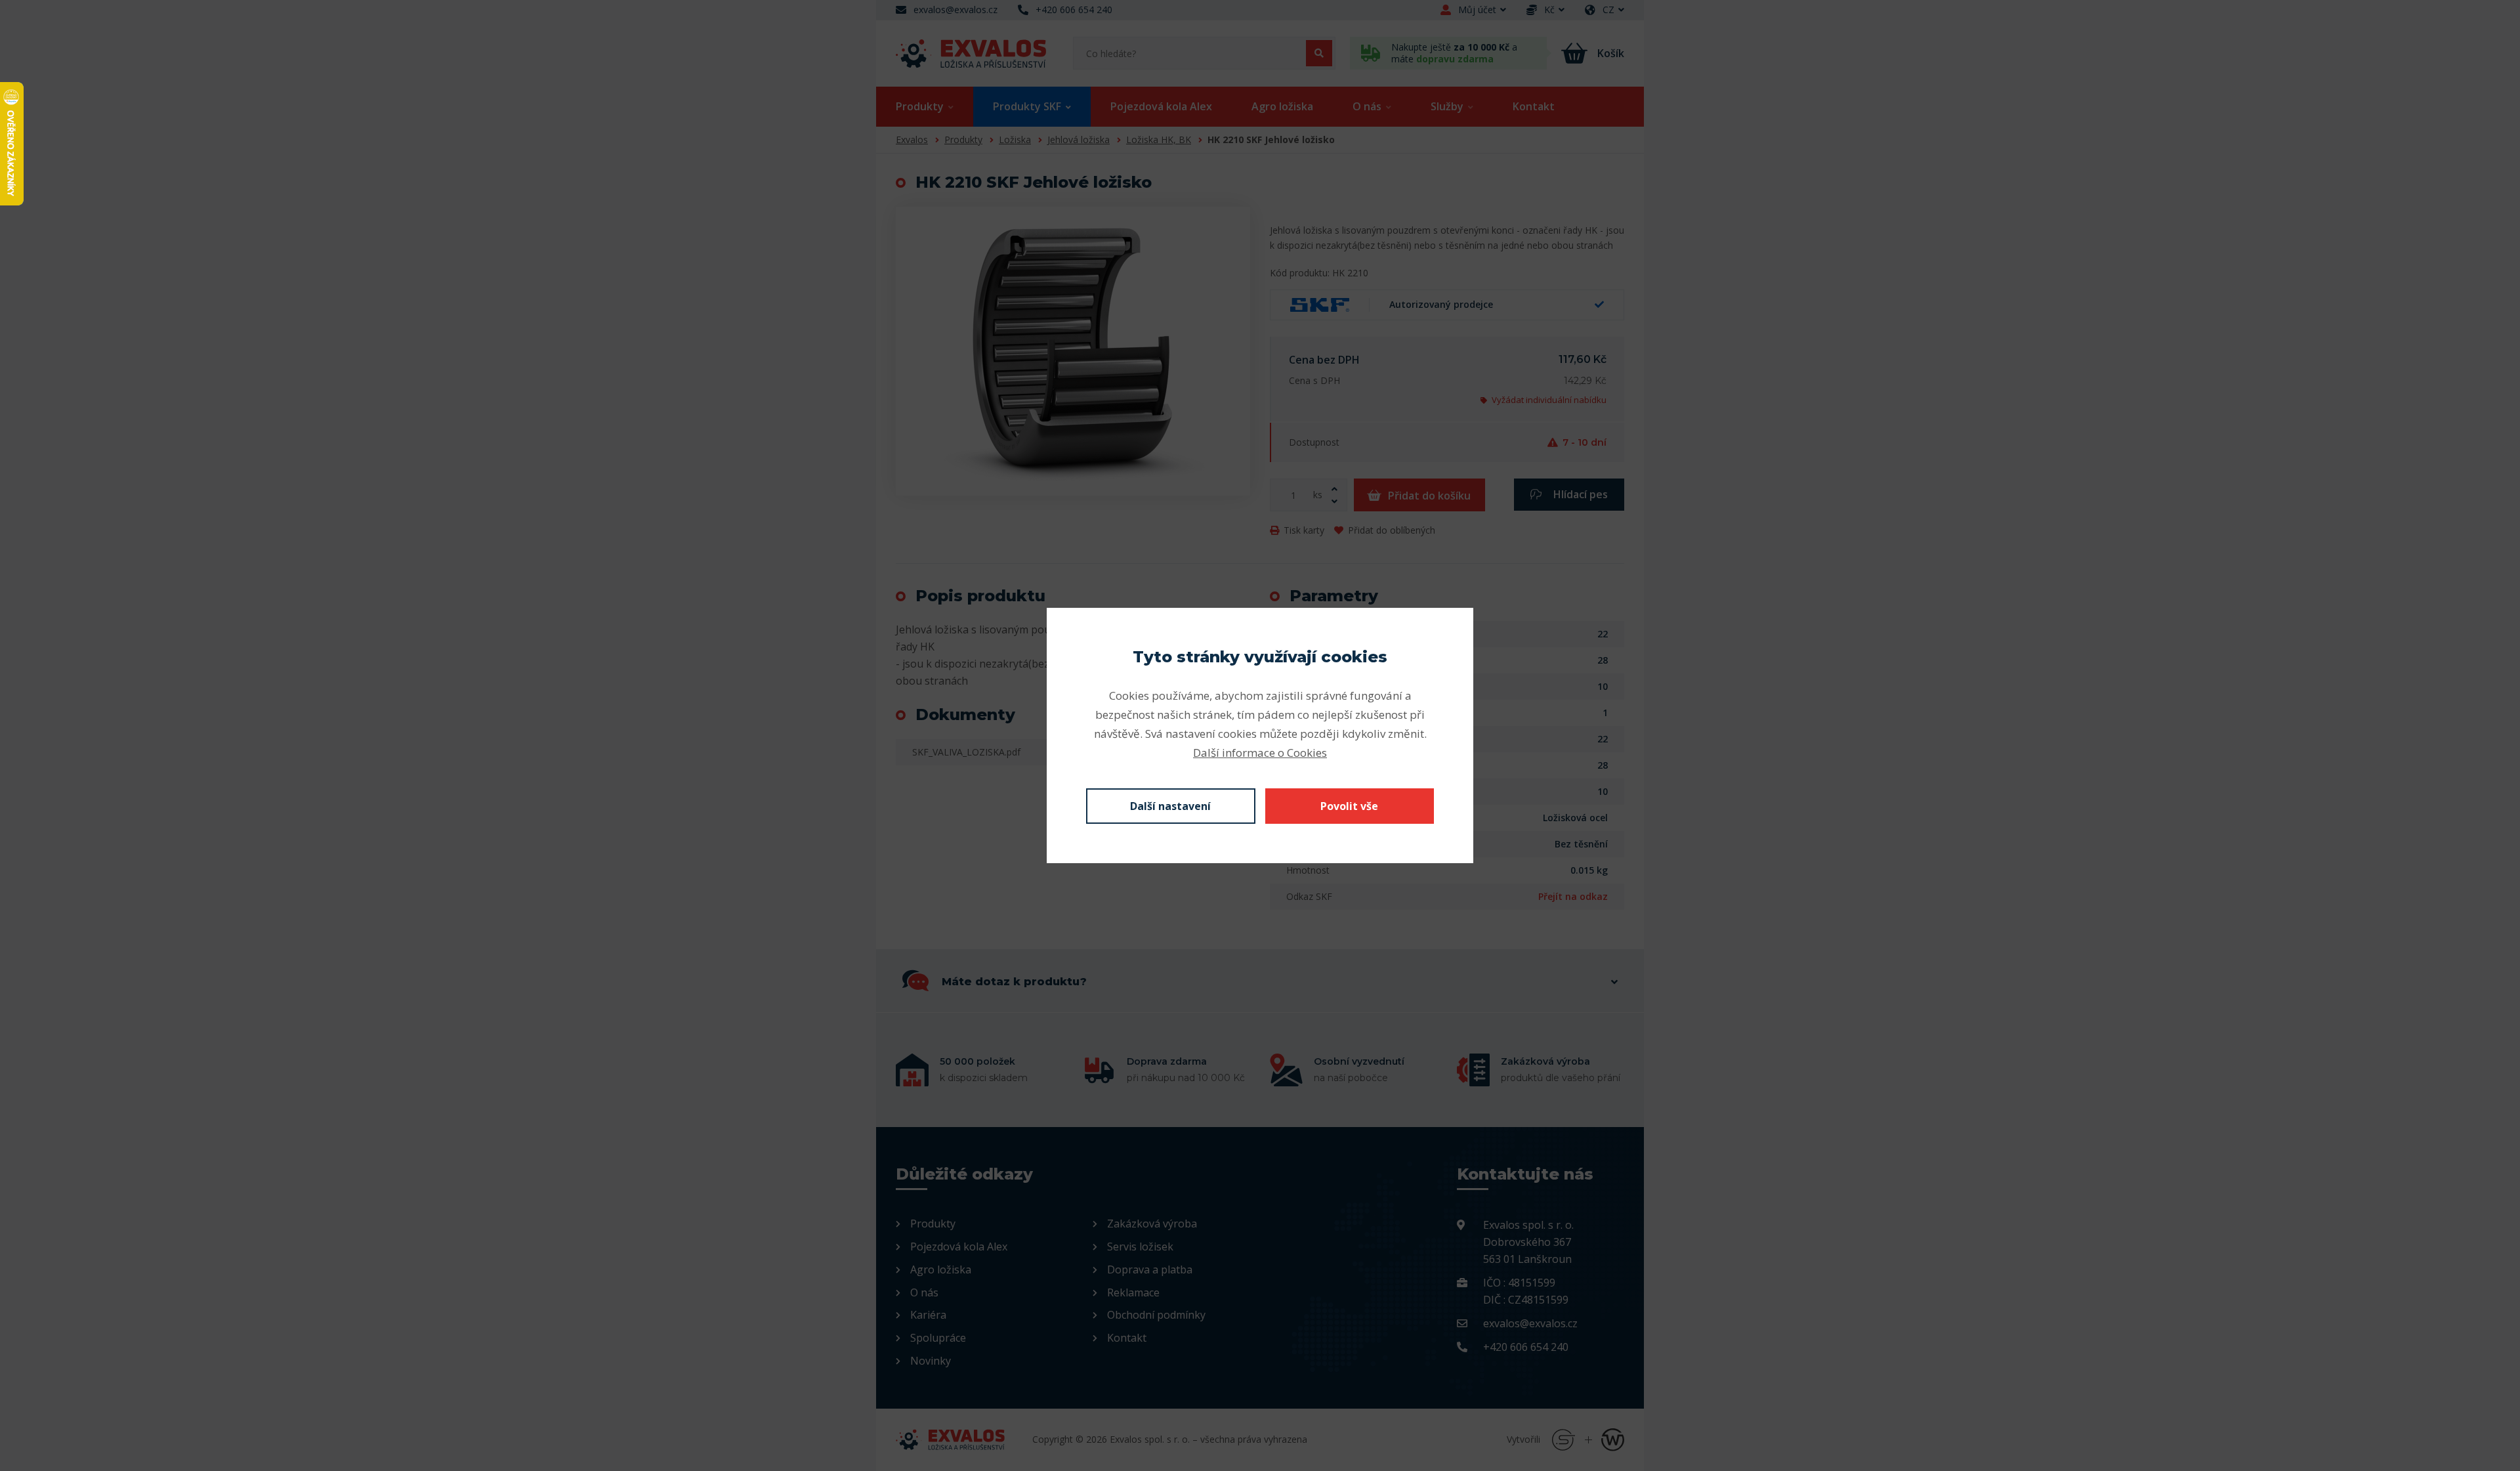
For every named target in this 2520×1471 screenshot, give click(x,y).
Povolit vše (1349, 806)
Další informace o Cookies (1260, 753)
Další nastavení (1170, 806)
